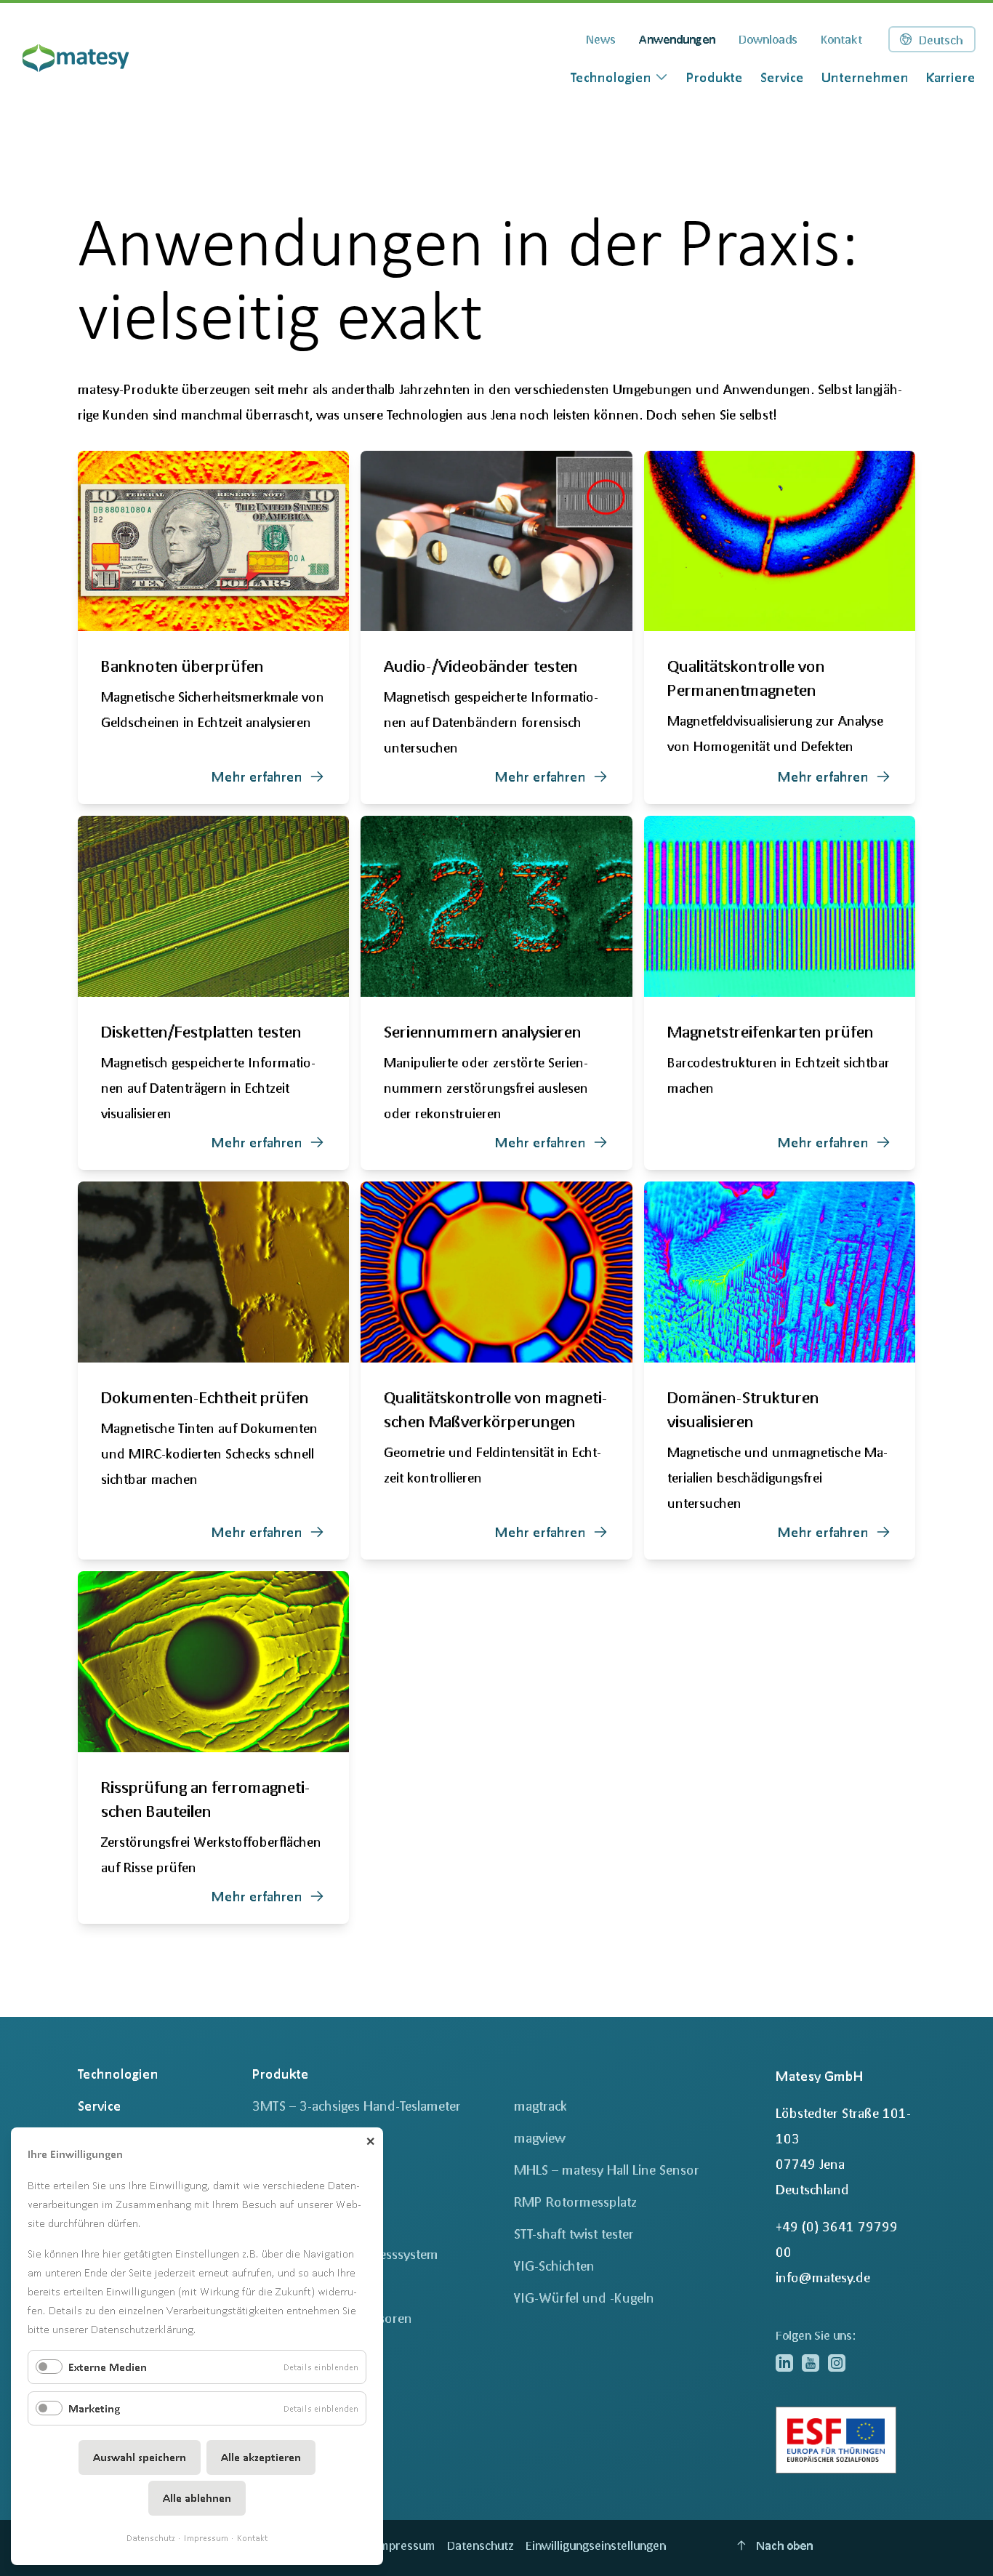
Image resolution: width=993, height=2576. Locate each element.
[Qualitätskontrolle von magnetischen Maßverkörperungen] (496, 1371)
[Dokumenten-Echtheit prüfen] (213, 1371)
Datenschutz (151, 2538)
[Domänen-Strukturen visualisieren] (780, 1371)
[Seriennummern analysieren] (496, 993)
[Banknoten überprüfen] (213, 628)
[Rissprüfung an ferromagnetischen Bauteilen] (213, 1748)
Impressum (206, 2538)
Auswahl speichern (140, 2457)
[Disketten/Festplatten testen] (213, 993)
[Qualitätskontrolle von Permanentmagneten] (780, 628)
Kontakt (252, 2538)
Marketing (94, 2408)
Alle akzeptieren (261, 2457)
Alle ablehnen (197, 2498)
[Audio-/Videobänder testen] (496, 628)
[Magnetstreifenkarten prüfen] (780, 993)
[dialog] (620, 77)
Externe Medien (108, 2367)
